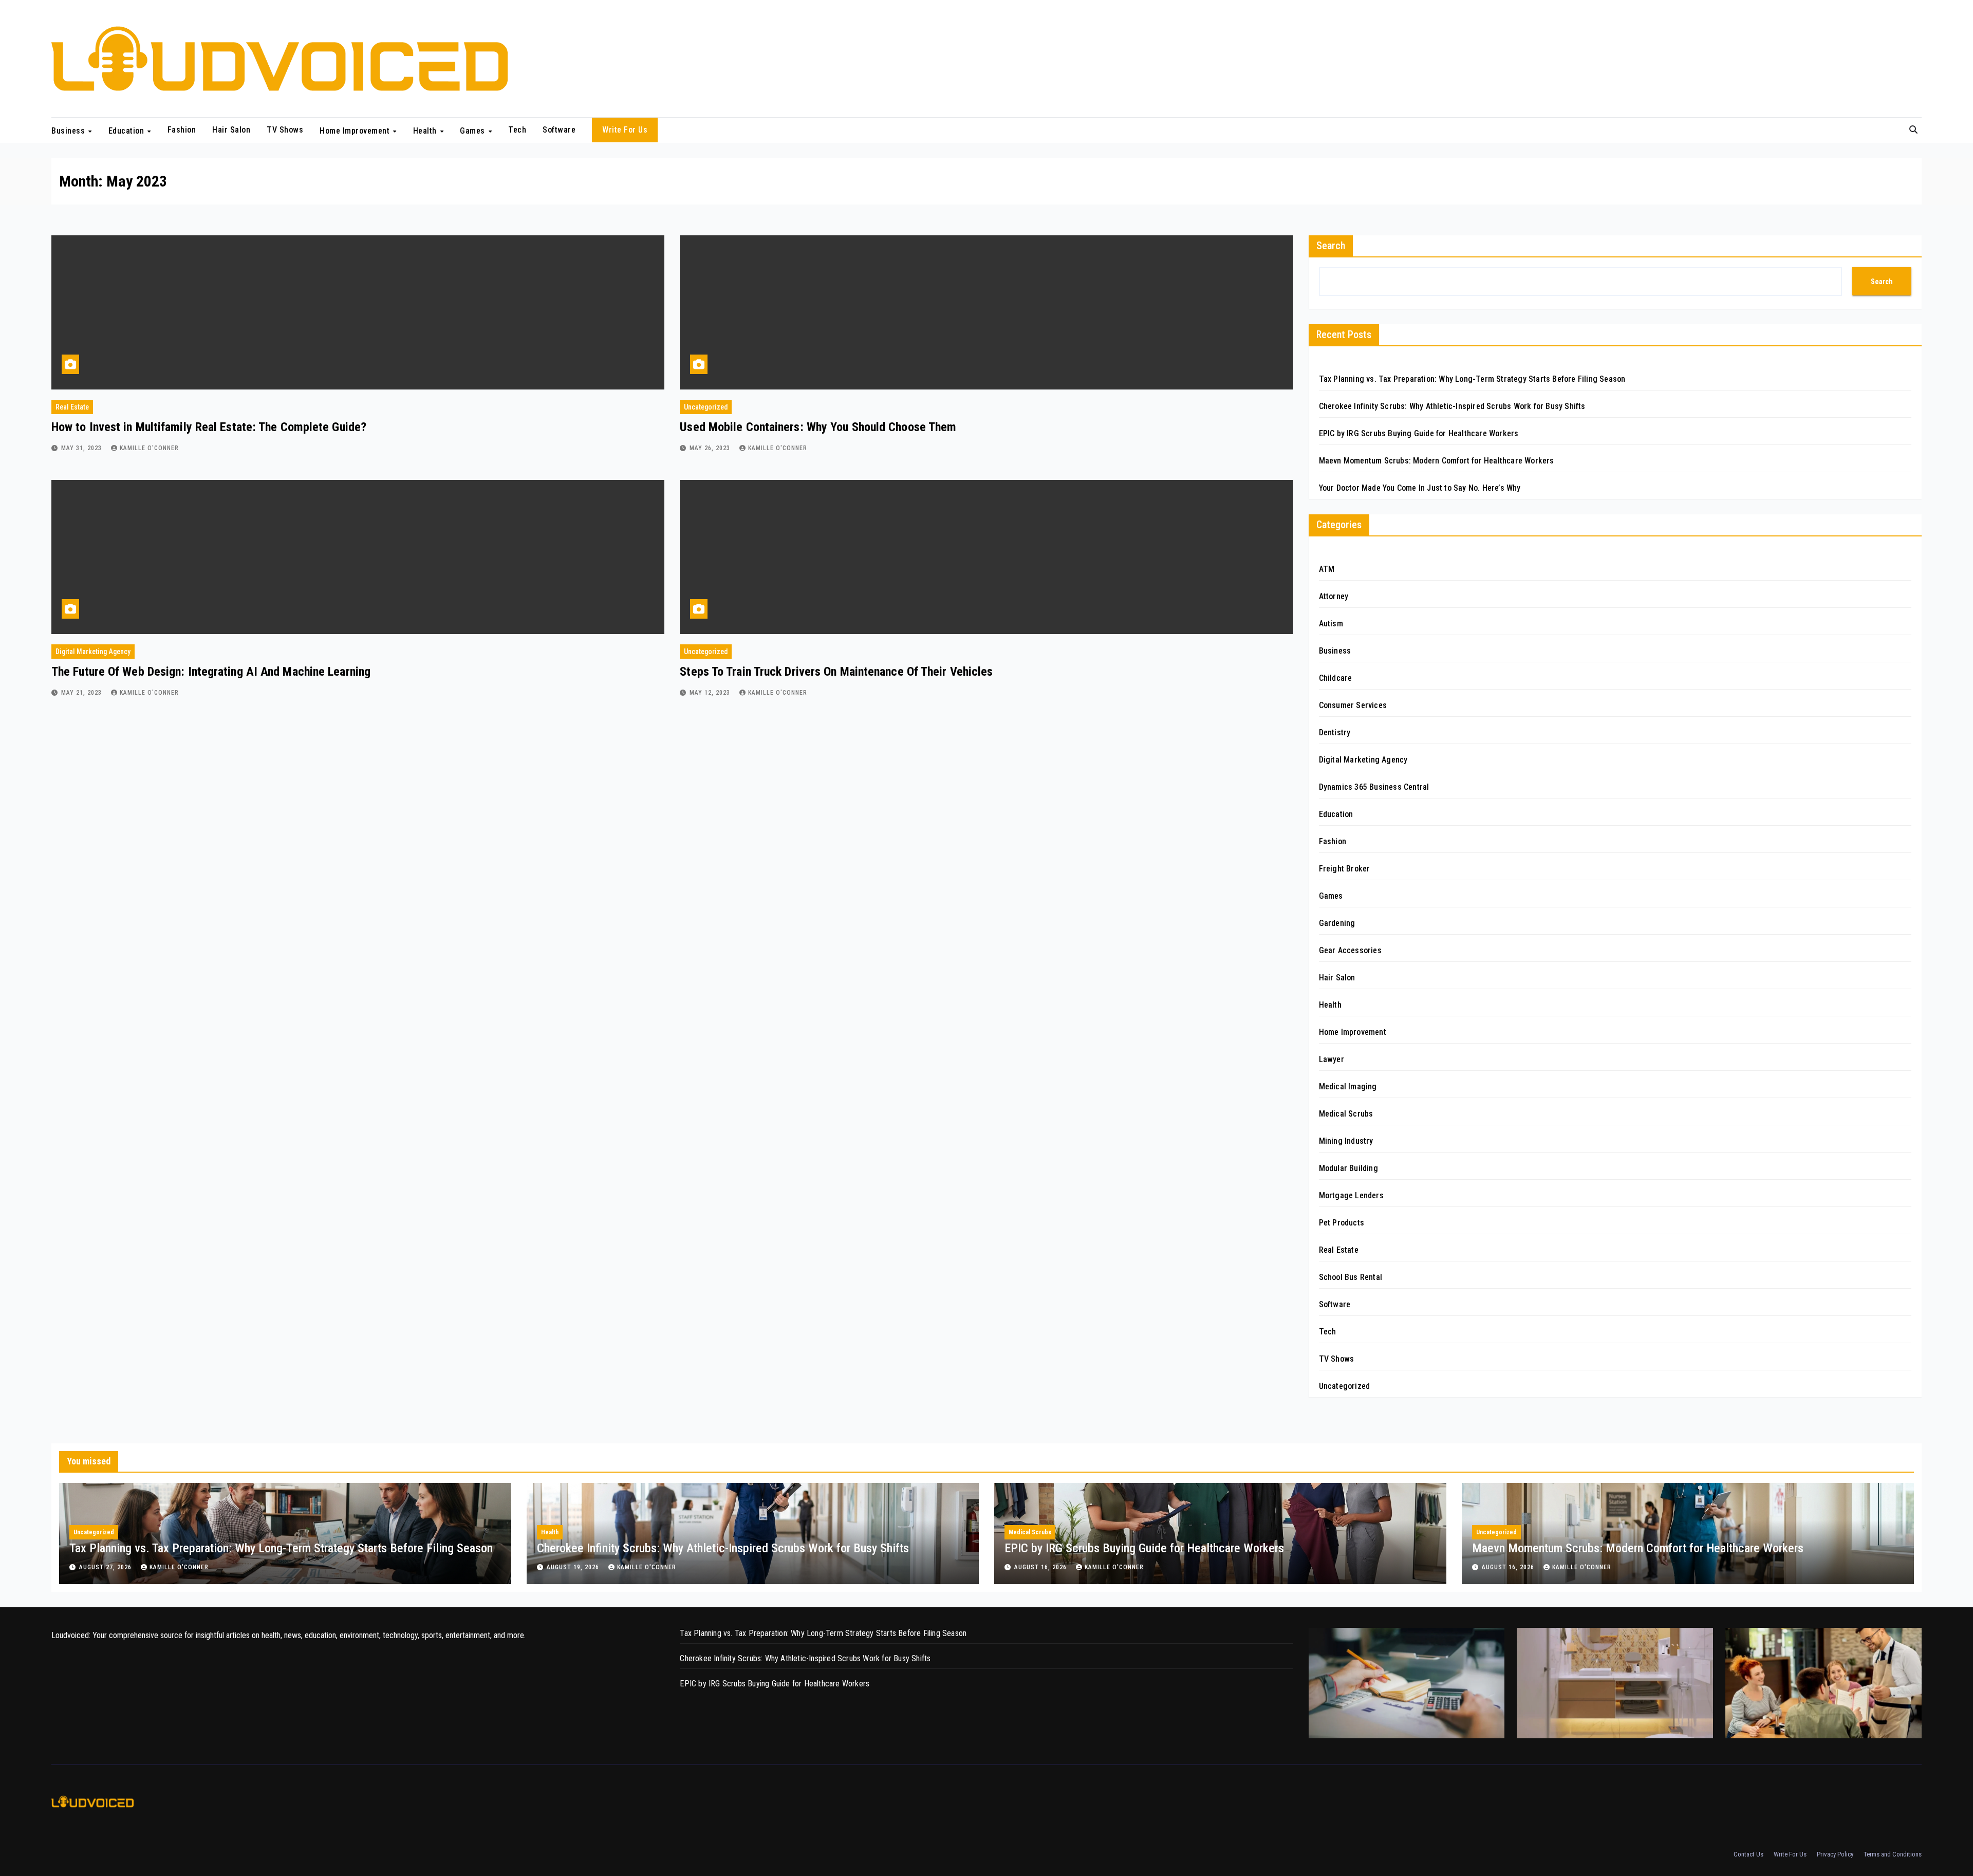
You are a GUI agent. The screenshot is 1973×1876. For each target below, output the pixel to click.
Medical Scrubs (1346, 1114)
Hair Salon (231, 130)
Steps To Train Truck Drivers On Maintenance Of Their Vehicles (836, 672)
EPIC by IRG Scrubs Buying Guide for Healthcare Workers (1419, 433)
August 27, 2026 (106, 1567)
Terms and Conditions (1893, 1854)
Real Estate (72, 407)
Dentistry (1335, 732)
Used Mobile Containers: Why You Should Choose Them (820, 427)
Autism (1331, 624)
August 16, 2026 (1041, 1567)
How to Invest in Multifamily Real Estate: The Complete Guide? (209, 427)
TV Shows (285, 130)
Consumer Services (1353, 705)
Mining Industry (1346, 1141)
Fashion (182, 130)
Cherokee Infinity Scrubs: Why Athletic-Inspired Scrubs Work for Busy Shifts (1452, 406)
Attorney (1334, 596)
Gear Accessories (1350, 950)
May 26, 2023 (711, 448)
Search (1331, 246)
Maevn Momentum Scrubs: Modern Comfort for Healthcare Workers (1437, 461)
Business (69, 130)
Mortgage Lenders (1351, 1195)
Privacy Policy (1835, 1854)
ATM (1327, 569)
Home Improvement (356, 130)
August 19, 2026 (574, 1567)
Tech (517, 130)
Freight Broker (1345, 869)
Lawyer (1332, 1059)
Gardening (1337, 923)
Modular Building (1348, 1168)
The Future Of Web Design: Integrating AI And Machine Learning (211, 672)
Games (473, 130)
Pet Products (1342, 1223)
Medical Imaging (1348, 1086)
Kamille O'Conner (149, 448)
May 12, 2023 (711, 693)
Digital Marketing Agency (93, 652)
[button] (1913, 130)
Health (426, 130)
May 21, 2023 (82, 693)
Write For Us (625, 130)
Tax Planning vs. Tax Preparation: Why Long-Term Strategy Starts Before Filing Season (1472, 379)
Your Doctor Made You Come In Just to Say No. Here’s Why (1420, 488)
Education (127, 130)
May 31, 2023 (82, 448)
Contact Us (1748, 1854)
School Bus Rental (1351, 1277)
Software (559, 130)
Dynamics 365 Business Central (1374, 787)
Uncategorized (706, 407)
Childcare (1336, 678)
